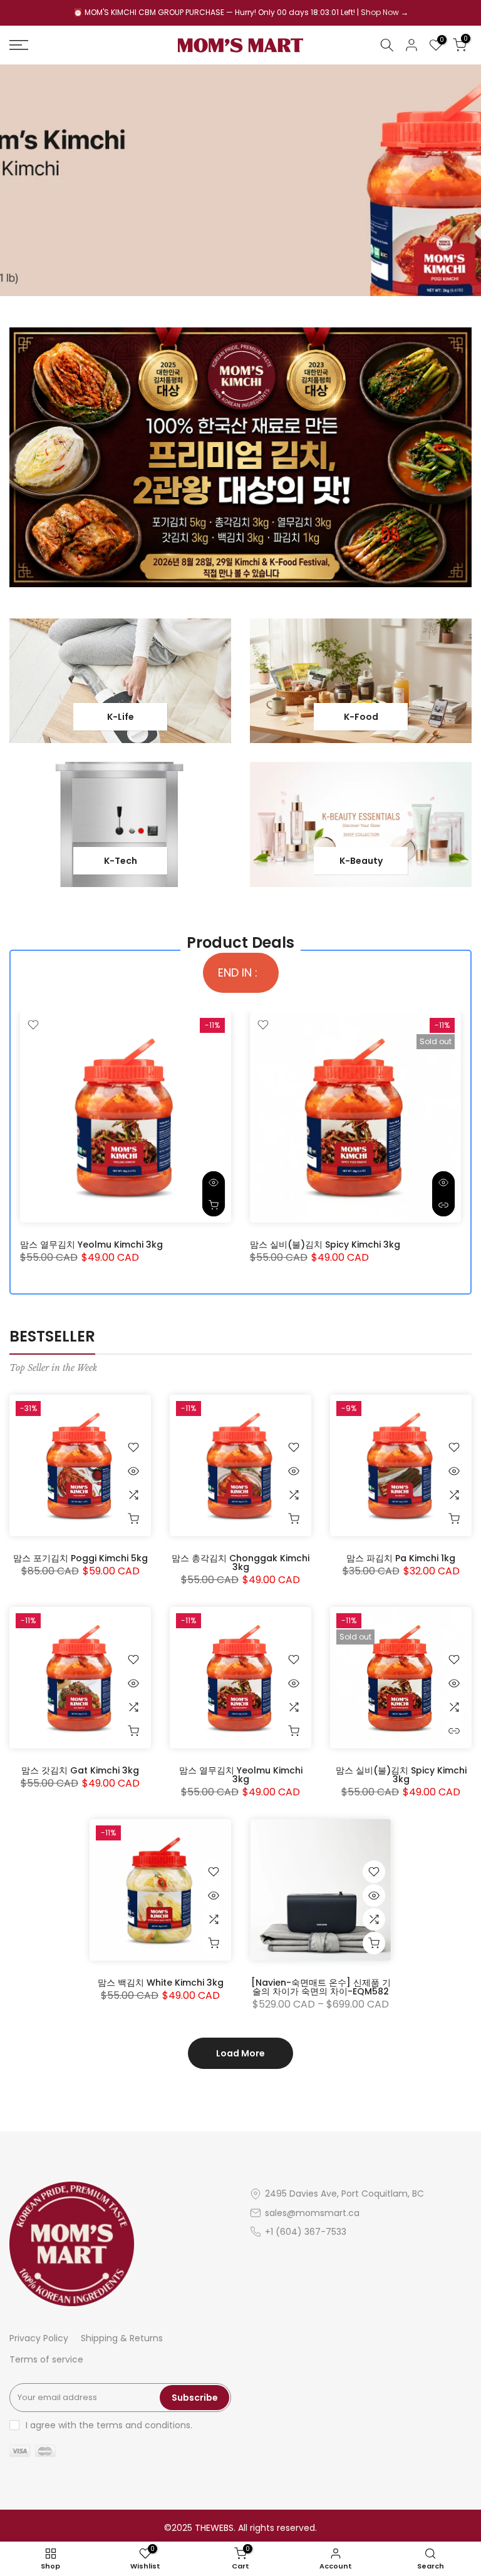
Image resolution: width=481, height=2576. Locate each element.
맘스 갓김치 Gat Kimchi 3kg (80, 1770)
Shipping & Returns (122, 2338)
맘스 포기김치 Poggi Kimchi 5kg (80, 1558)
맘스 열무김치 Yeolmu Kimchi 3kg (91, 1244)
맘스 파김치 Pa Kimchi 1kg (401, 1558)
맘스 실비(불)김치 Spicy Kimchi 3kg (325, 1244)
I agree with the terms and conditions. (109, 2425)
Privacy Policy (39, 2338)
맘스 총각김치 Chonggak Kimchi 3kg (240, 1563)
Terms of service (46, 2359)
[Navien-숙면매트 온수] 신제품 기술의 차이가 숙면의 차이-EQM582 (321, 1987)
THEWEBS (214, 2528)
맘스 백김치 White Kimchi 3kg (161, 1983)
